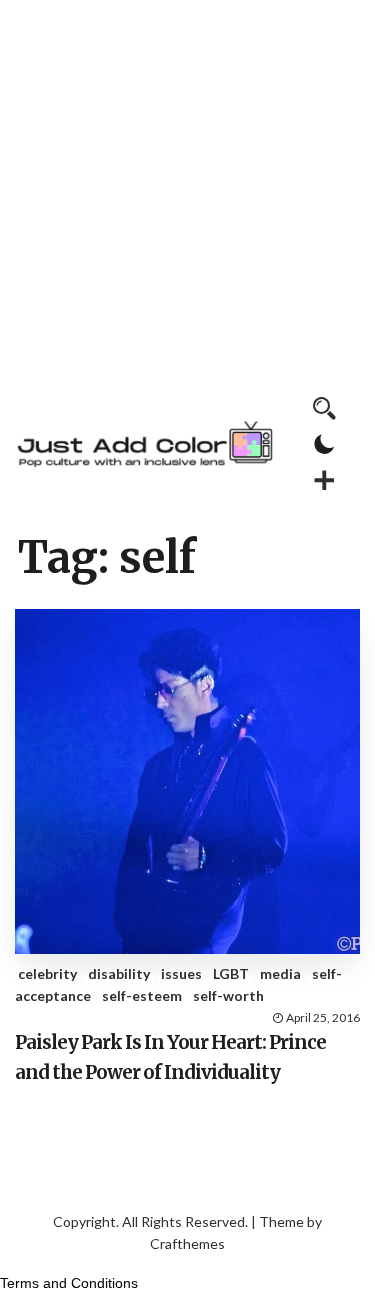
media (280, 973)
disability (119, 973)
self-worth (228, 995)
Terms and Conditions (69, 1283)
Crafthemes (187, 1243)
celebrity (47, 973)
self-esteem (142, 995)
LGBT (231, 973)
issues (181, 973)
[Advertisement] (187, 187)
